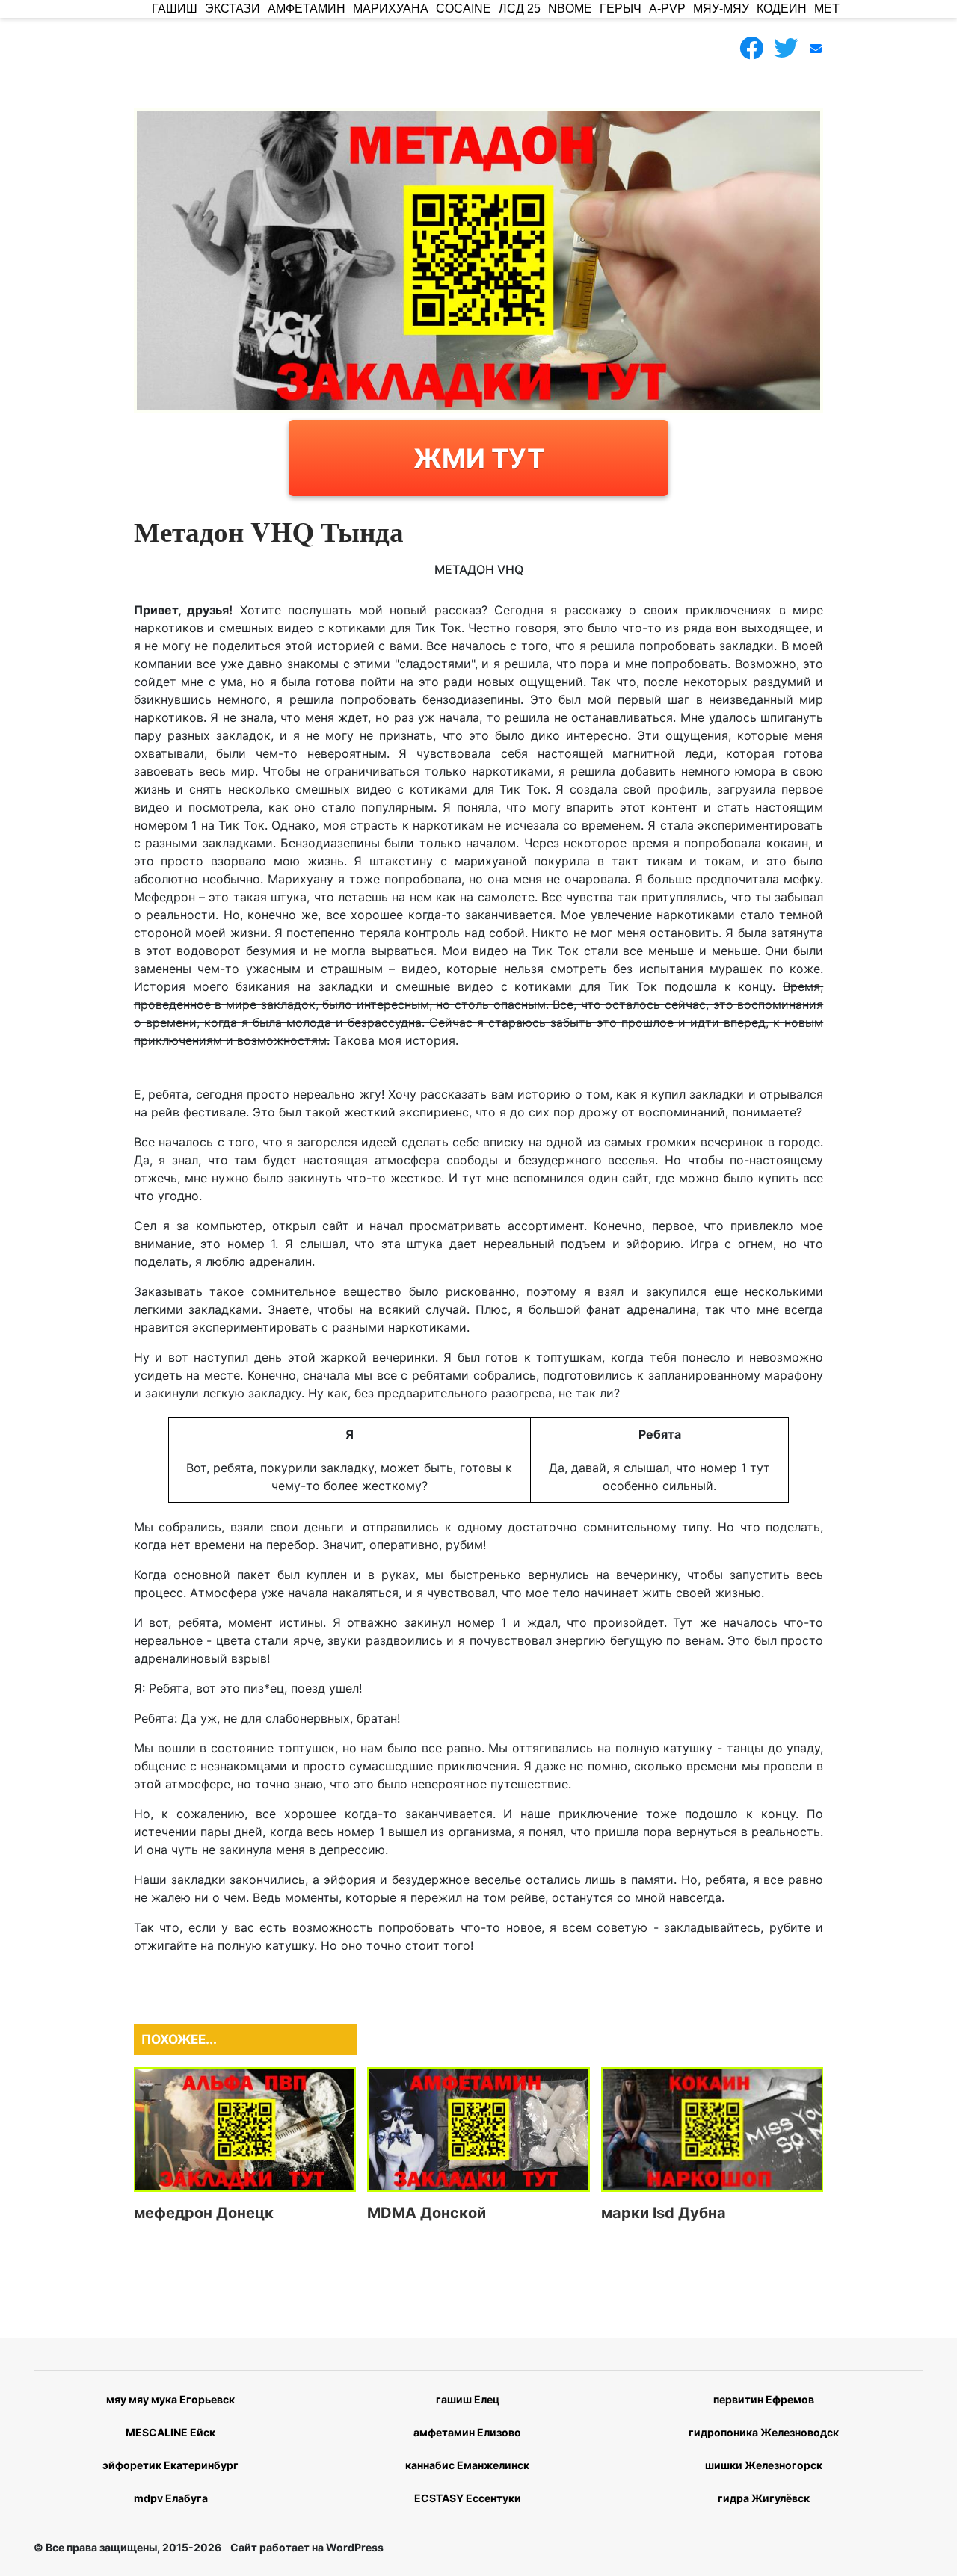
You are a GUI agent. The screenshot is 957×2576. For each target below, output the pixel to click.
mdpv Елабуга (171, 2498)
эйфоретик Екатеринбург (170, 2465)
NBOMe (570, 9)
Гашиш (175, 9)
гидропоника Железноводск (764, 2432)
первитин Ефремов (764, 2399)
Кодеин (782, 9)
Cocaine (464, 9)
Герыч (621, 9)
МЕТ (827, 9)
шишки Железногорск (764, 2465)
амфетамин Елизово (467, 2432)
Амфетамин (307, 9)
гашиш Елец (468, 2399)
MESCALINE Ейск (170, 2432)
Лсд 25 (520, 9)
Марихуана (391, 9)
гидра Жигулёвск (764, 2498)
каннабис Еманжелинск (467, 2465)
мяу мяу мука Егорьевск (170, 2399)
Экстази (233, 9)
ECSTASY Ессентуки (468, 2498)
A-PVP (667, 9)
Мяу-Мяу (721, 9)
